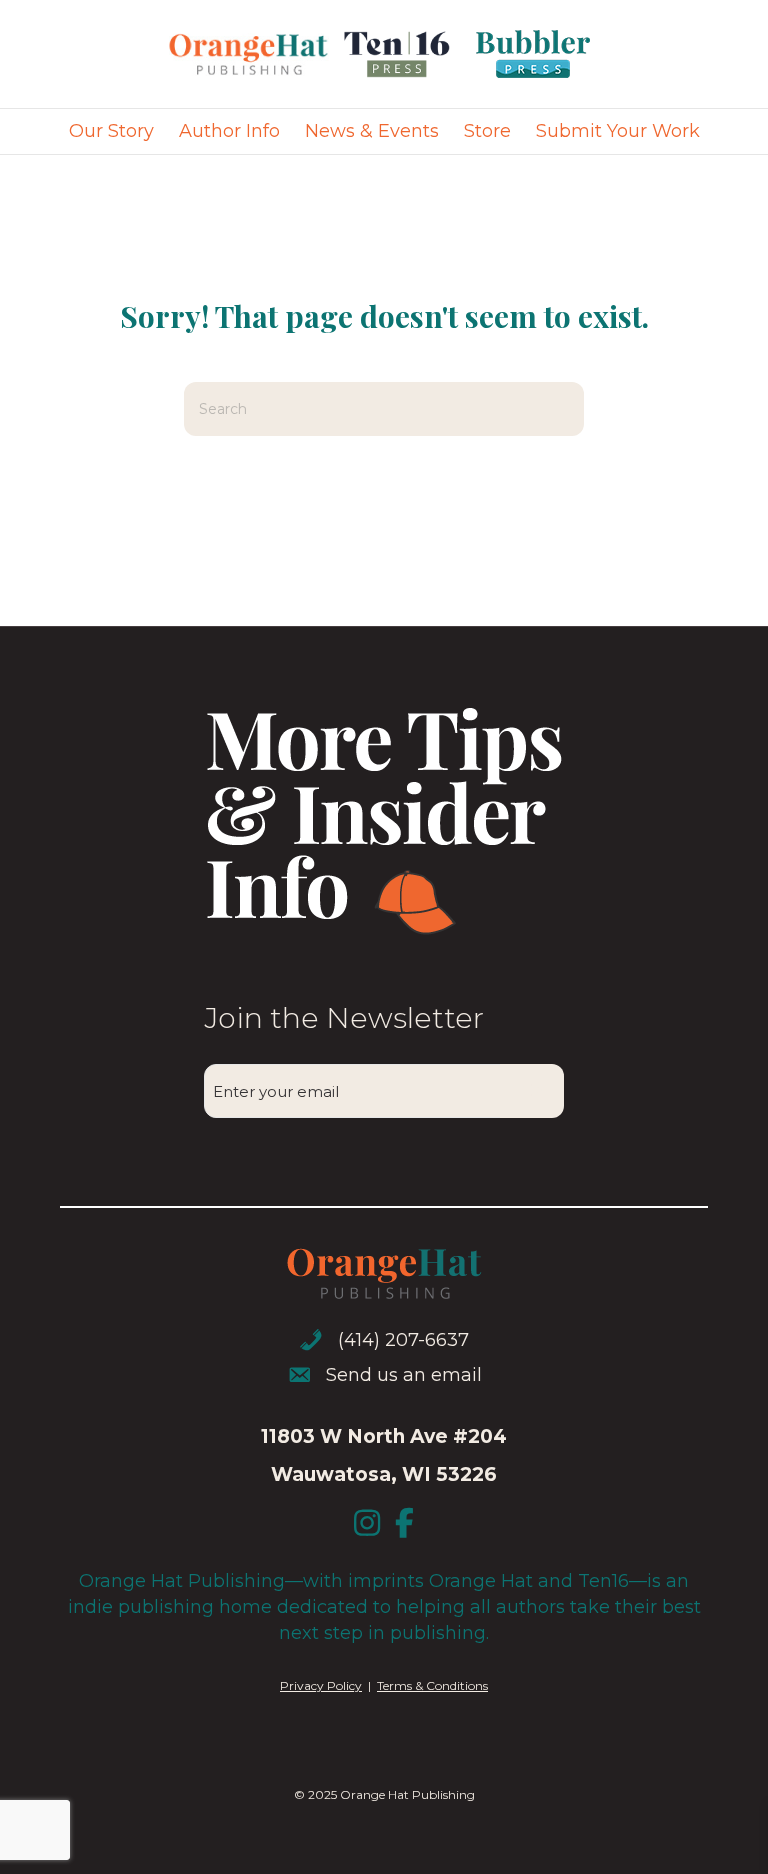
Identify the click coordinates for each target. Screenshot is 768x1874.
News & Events (372, 131)
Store (487, 131)
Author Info (229, 131)
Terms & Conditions (432, 1685)
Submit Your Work (618, 131)
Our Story (111, 131)
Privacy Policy (321, 1685)
